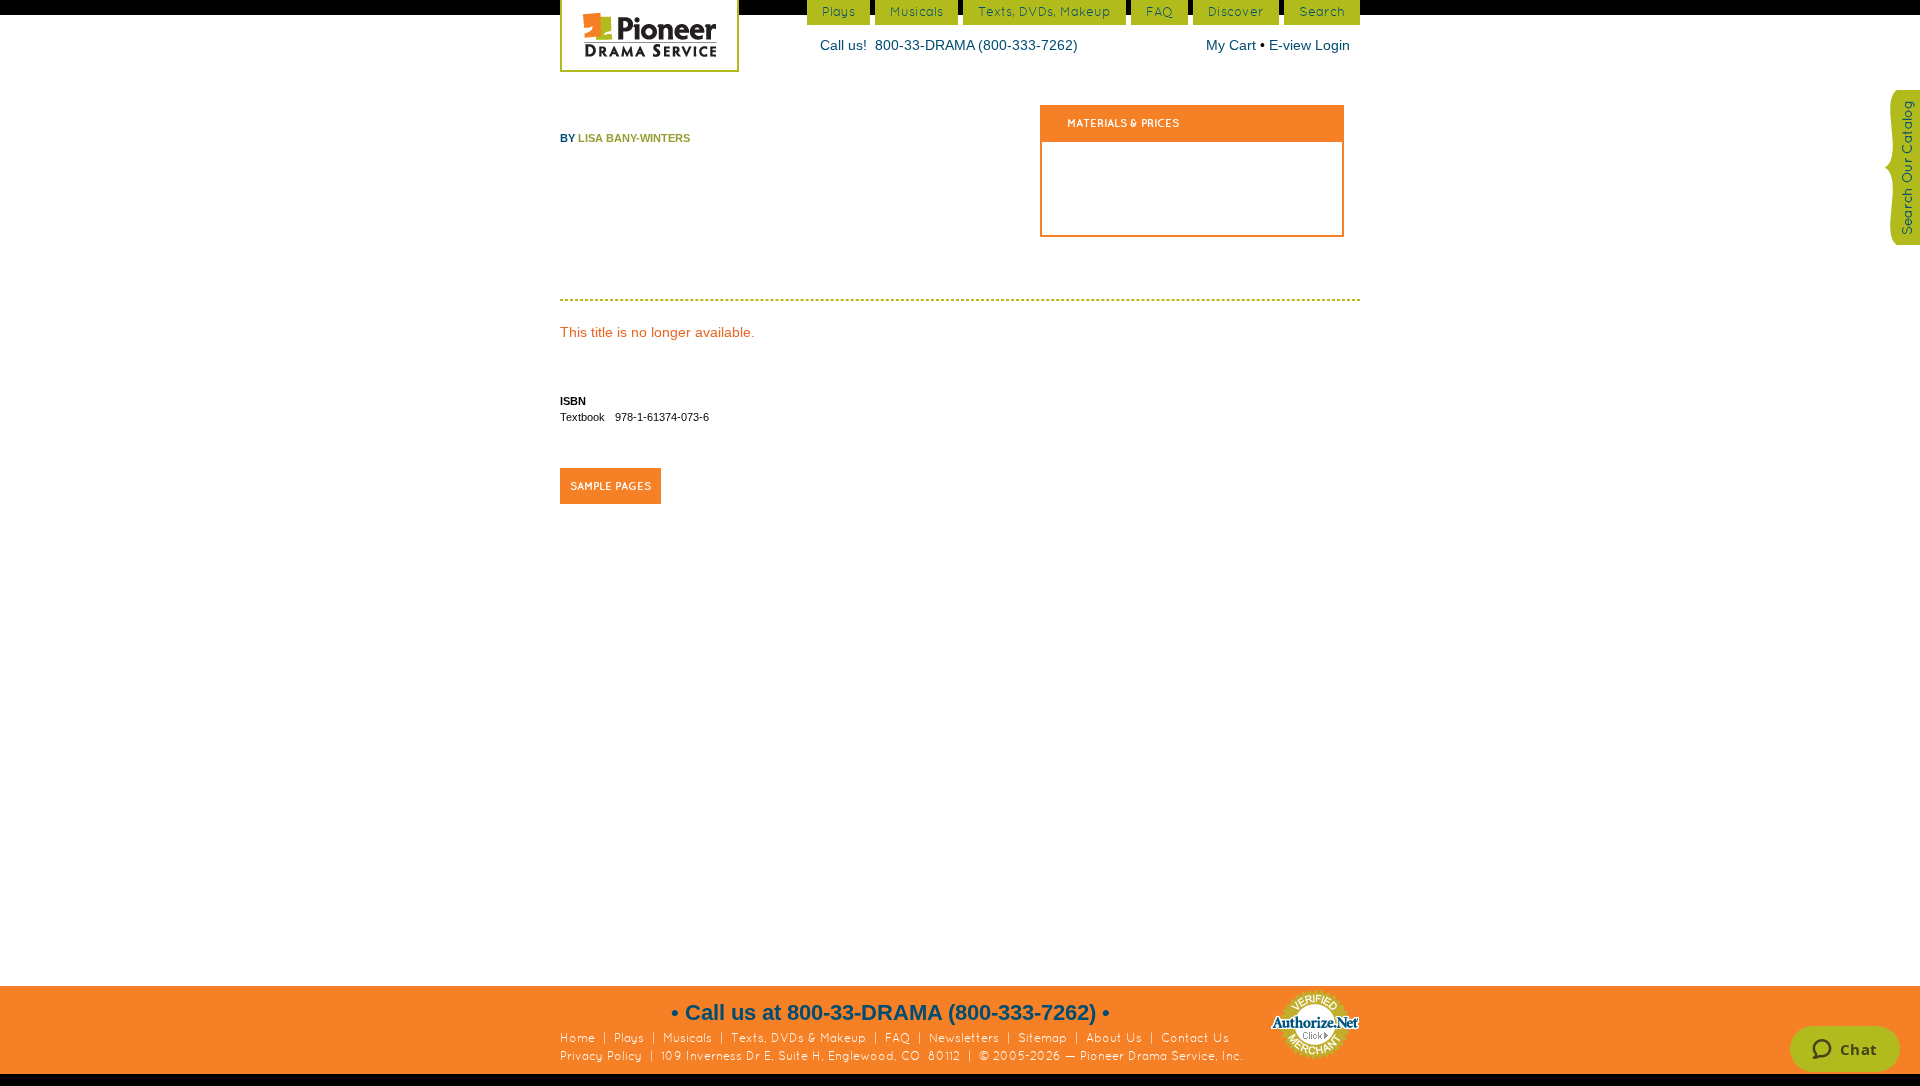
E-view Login (1309, 45)
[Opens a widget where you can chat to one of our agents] (1844, 1051)
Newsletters (964, 1038)
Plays (629, 1038)
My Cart (1233, 45)
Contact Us (1195, 1038)
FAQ (897, 1038)
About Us (1114, 1038)
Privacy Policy (601, 1056)
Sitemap (1042, 1038)
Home (577, 1038)
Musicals (687, 1038)
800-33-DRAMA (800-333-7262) (976, 45)
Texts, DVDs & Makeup (798, 1038)
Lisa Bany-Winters (634, 138)
